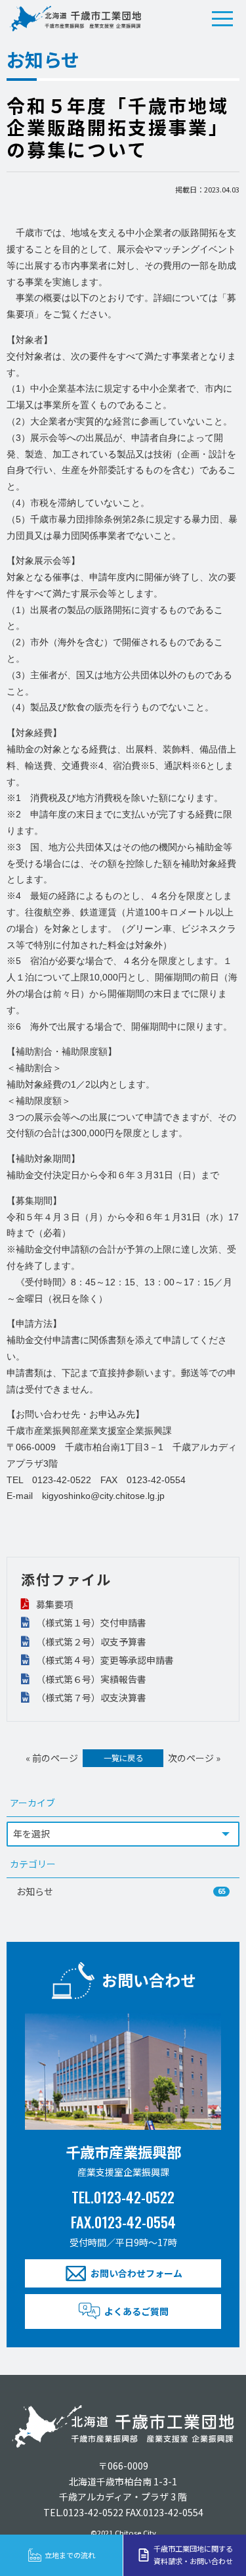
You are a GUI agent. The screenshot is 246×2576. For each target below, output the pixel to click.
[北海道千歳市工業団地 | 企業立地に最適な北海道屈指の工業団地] (75, 18)
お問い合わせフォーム (136, 2273)
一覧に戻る (123, 1758)
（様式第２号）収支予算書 (90, 1642)
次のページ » (194, 1758)
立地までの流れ (70, 2555)
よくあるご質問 (136, 2311)
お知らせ (121, 1891)
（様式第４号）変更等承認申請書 (104, 1660)
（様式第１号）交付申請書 (90, 1622)
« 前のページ (52, 1758)
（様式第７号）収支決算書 (90, 1697)
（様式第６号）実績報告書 (90, 1679)
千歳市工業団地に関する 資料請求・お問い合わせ (193, 2555)
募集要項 (53, 1604)
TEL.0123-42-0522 (123, 2196)
